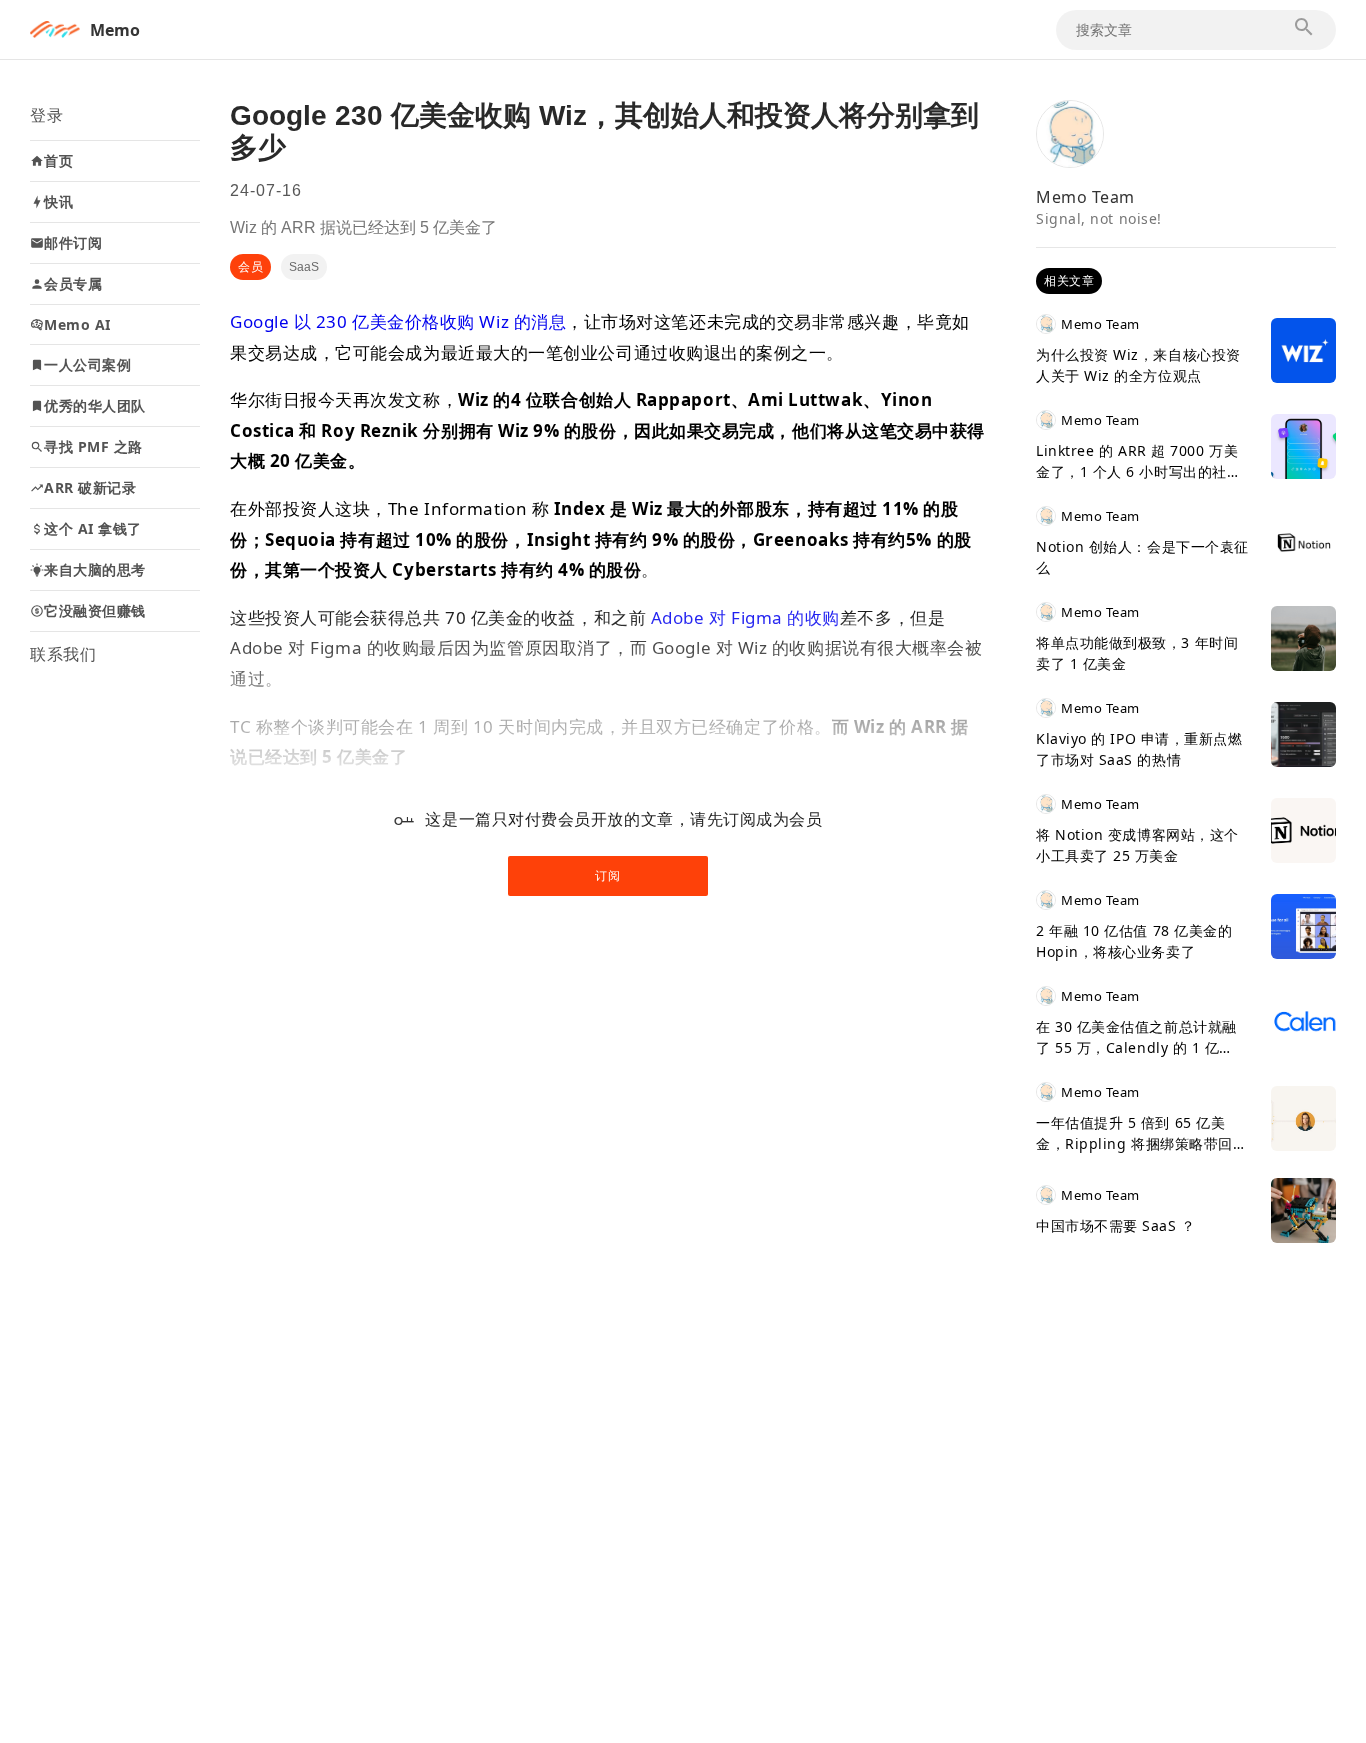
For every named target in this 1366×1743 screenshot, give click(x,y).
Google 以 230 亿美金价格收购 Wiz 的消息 (398, 321)
